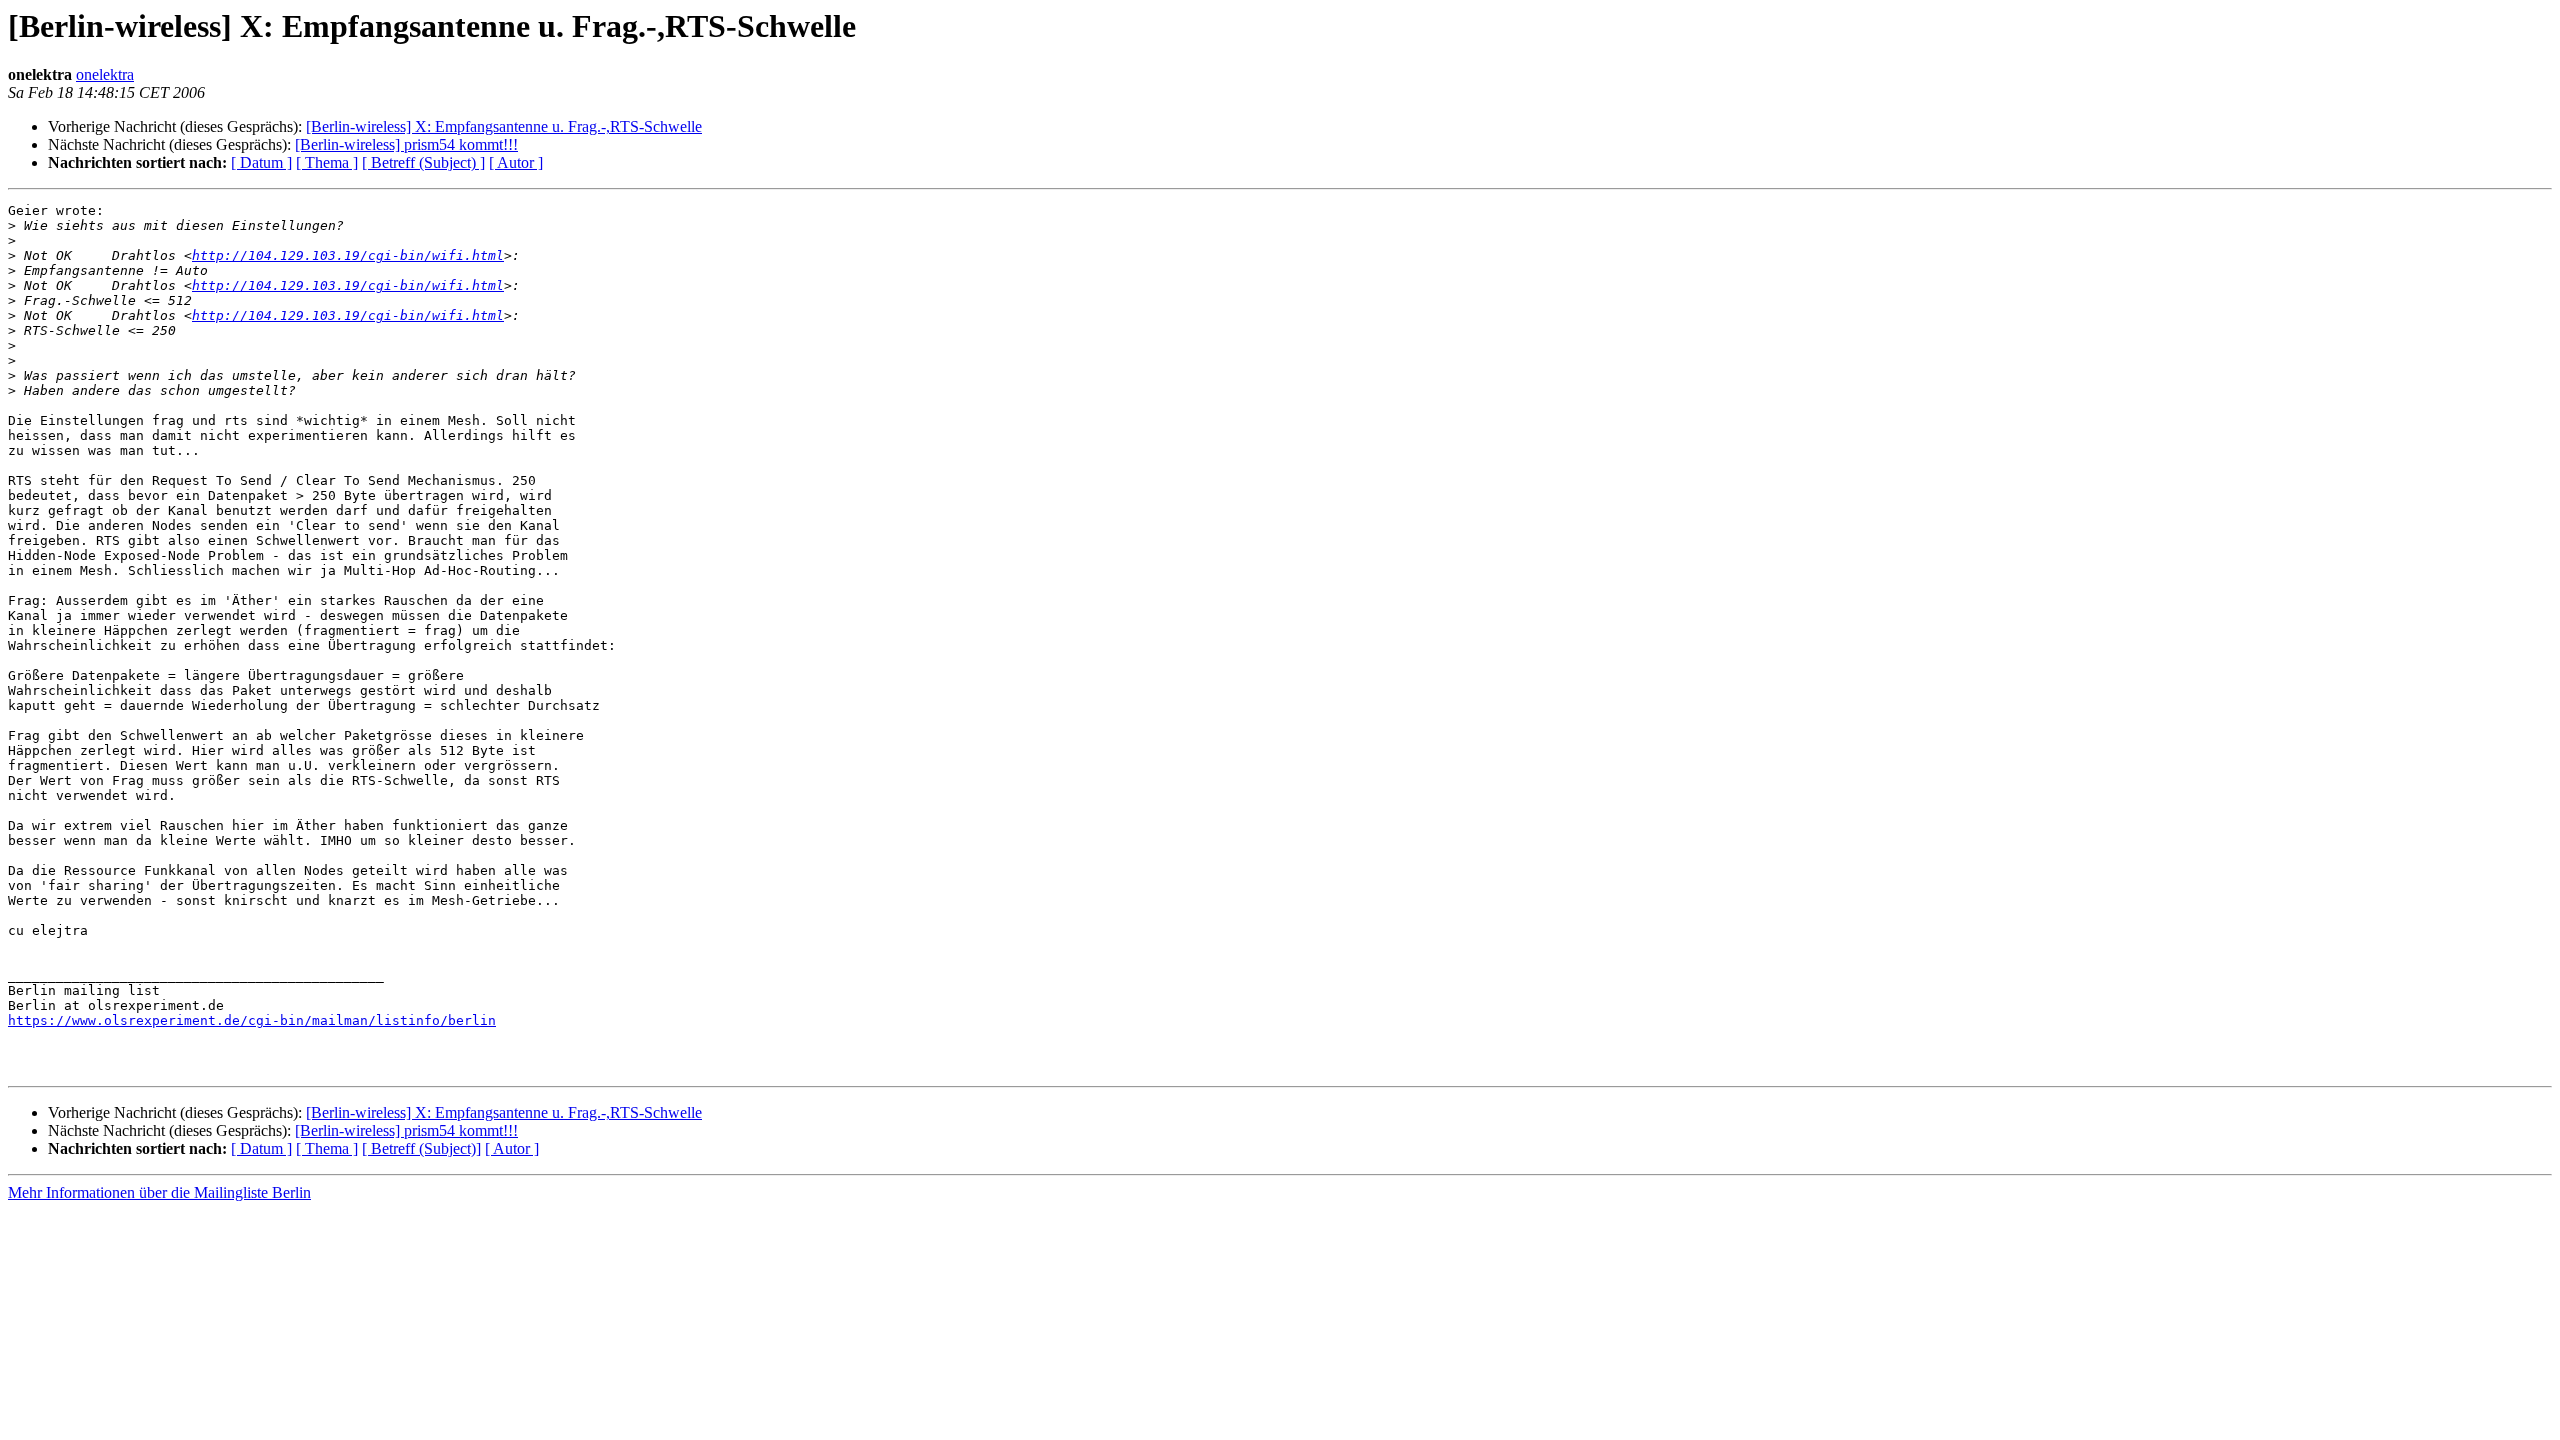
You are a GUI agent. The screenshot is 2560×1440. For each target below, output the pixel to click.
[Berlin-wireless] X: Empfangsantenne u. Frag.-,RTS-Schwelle (504, 126)
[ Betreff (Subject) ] (423, 162)
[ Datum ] (261, 162)
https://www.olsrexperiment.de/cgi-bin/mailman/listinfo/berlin (252, 1020)
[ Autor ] (516, 162)
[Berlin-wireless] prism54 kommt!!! (406, 144)
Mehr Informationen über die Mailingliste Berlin (159, 1192)
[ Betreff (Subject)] (421, 1148)
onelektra (105, 74)
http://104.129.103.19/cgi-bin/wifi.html (348, 255)
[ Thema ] (327, 162)
